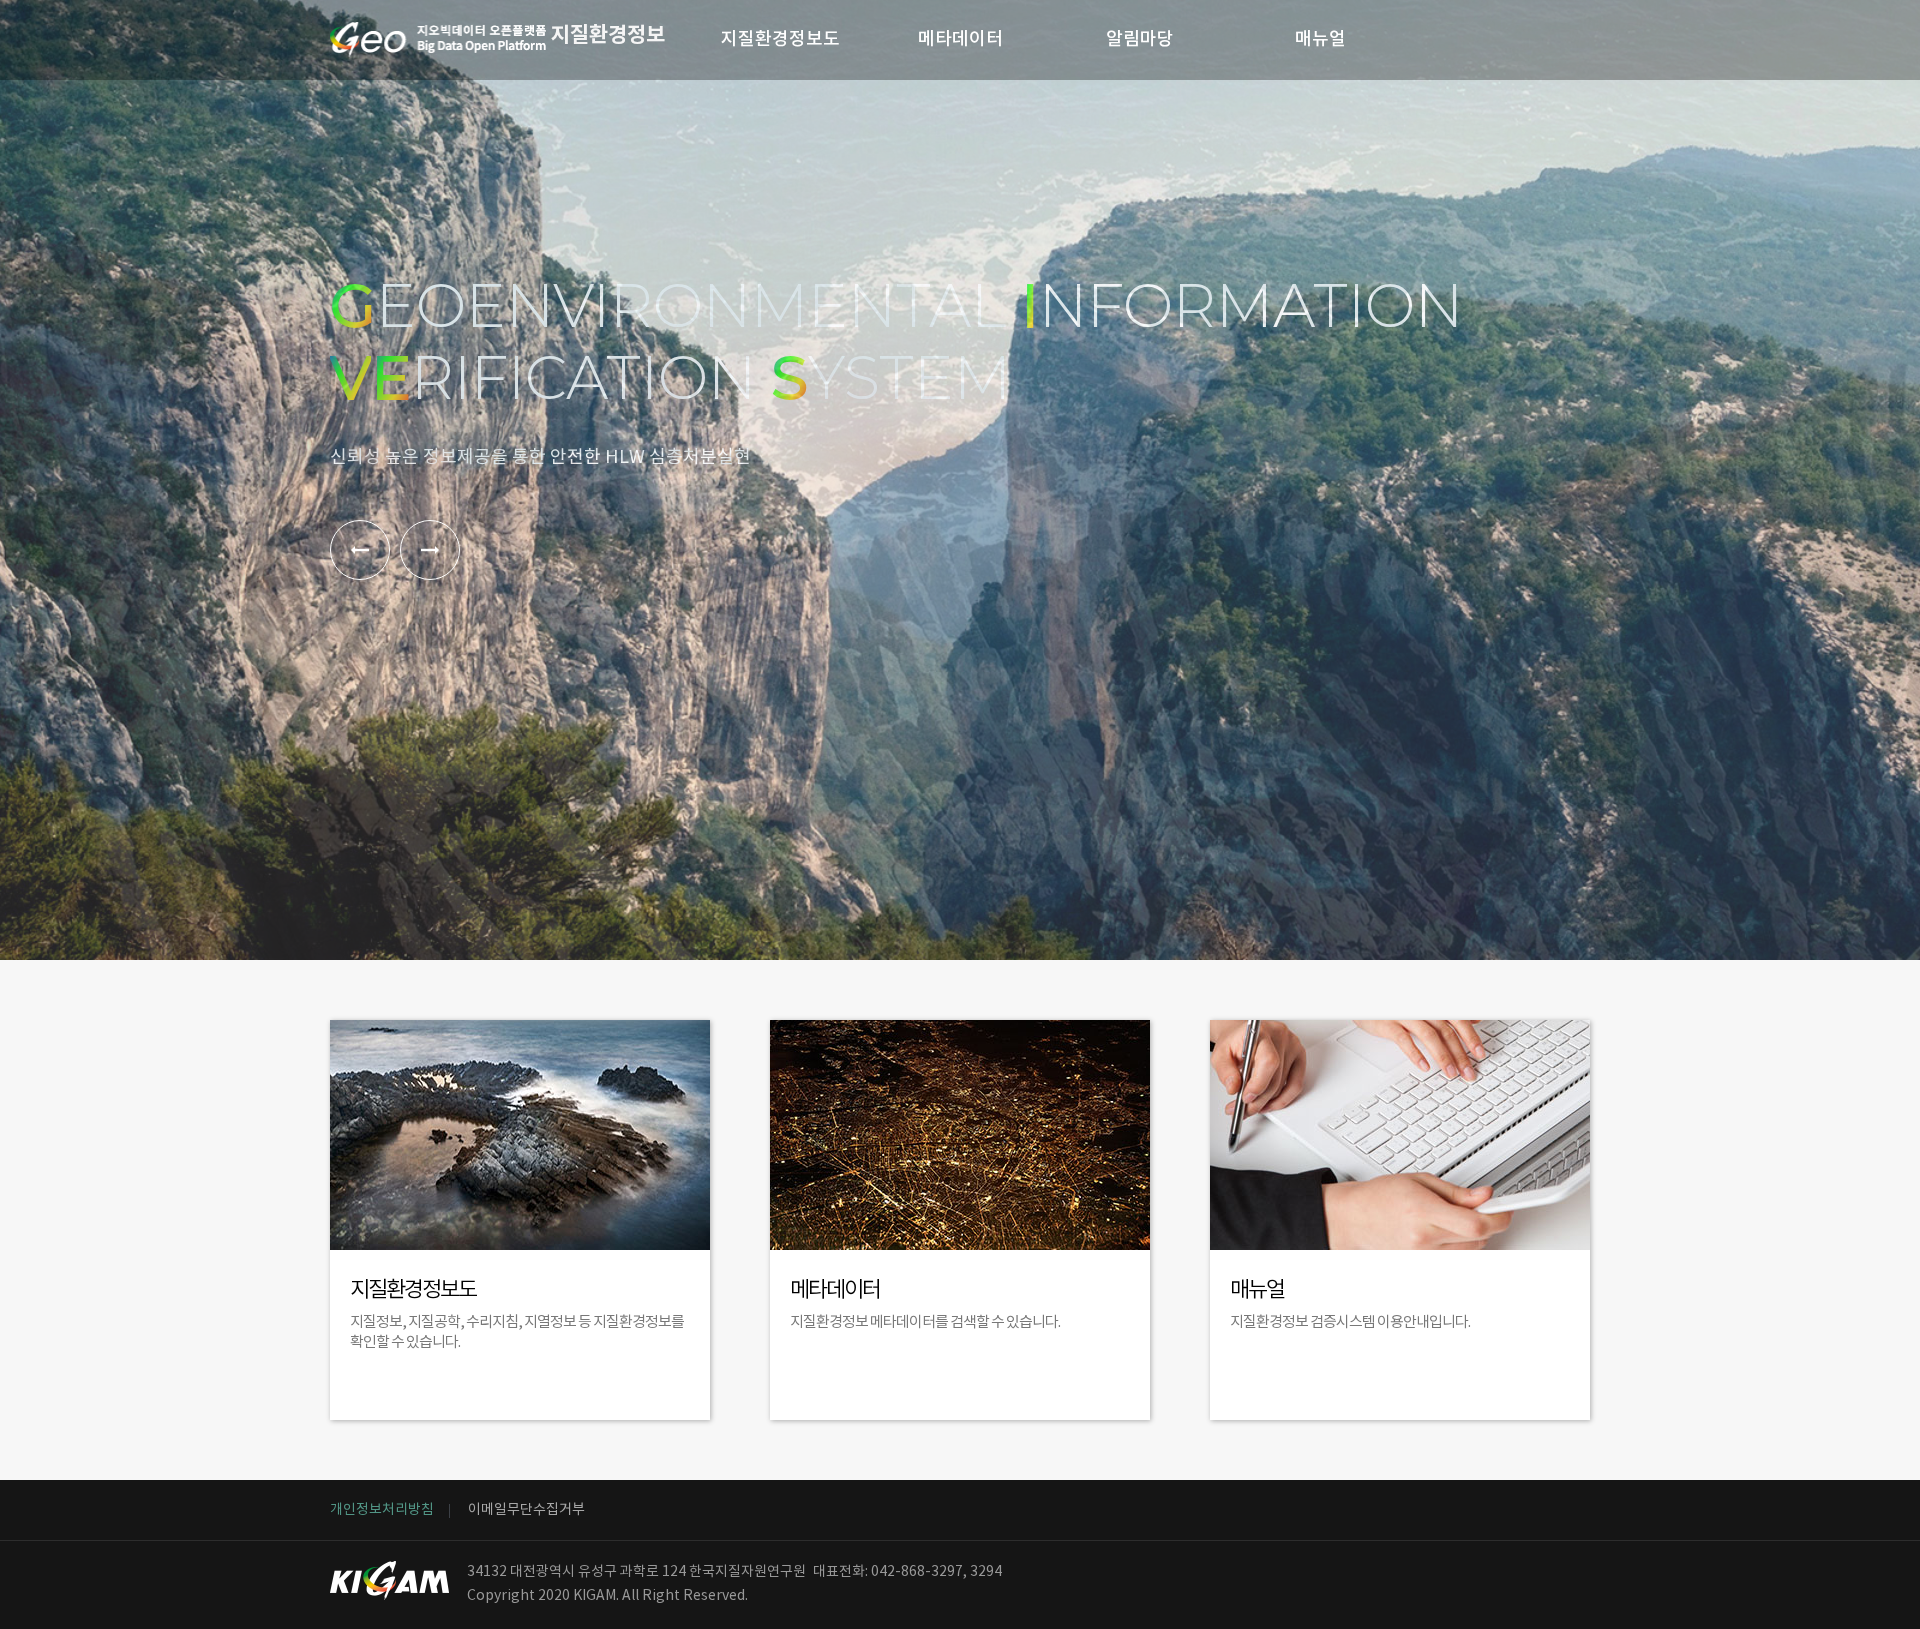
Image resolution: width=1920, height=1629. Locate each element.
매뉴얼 (1320, 39)
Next (430, 550)
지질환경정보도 (780, 39)
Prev (360, 550)
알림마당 (1140, 39)
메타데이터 (960, 39)
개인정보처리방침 (382, 1510)
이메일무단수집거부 (526, 1510)
